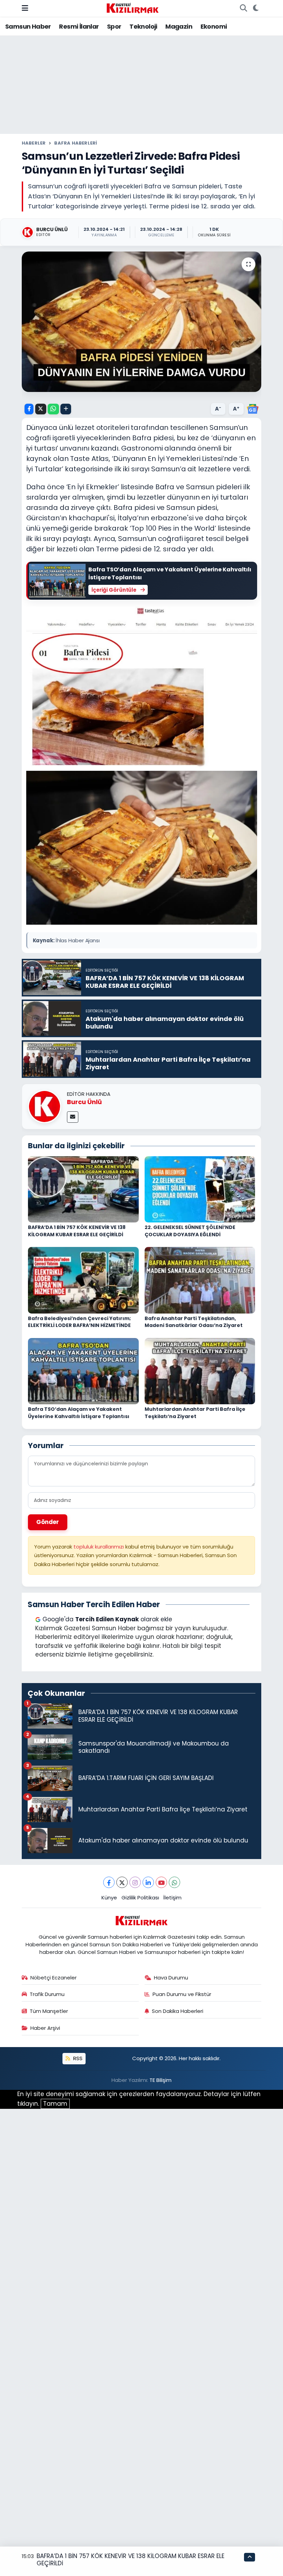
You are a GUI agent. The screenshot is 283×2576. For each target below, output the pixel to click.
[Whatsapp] (174, 1882)
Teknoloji (143, 26)
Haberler (34, 143)
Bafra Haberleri (76, 143)
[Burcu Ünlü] (45, 1106)
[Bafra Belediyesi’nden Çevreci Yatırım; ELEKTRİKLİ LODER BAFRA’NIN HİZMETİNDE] (83, 1280)
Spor (114, 26)
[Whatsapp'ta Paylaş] (53, 409)
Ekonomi (214, 26)
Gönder (48, 1522)
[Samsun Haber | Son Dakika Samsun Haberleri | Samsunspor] (133, 8)
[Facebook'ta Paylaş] (29, 409)
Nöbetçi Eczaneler (53, 1978)
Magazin (179, 26)
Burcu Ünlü (84, 1102)
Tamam (55, 2104)
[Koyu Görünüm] (256, 8)
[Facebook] (109, 1882)
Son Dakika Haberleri (178, 2011)
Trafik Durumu (47, 1994)
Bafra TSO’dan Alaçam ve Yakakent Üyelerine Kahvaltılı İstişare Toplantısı (79, 1413)
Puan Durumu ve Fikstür (182, 1994)
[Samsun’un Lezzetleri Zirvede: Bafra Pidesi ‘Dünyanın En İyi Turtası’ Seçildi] (142, 322)
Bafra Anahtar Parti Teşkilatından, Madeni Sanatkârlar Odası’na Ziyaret (194, 1322)
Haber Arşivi (45, 2028)
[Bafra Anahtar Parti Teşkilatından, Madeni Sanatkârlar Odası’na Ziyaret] (200, 1280)
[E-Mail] (73, 1117)
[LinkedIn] (148, 1882)
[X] (122, 1882)
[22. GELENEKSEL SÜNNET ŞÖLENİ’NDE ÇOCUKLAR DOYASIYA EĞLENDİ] (200, 1189)
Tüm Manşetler (49, 2011)
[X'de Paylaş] (41, 409)
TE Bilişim (160, 2080)
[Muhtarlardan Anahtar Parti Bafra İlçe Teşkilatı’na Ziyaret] (200, 1370)
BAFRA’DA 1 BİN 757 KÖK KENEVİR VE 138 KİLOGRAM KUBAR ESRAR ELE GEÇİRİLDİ (77, 1231)
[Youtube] (161, 1882)
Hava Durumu (171, 1978)
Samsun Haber (28, 26)
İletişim (172, 1897)
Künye (109, 1897)
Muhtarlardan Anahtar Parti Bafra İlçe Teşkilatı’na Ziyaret (195, 1413)
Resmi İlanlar (79, 26)
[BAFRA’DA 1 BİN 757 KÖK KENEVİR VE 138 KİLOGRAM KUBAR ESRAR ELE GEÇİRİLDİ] (83, 1189)
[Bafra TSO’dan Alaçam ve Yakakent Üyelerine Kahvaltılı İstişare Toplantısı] (83, 1370)
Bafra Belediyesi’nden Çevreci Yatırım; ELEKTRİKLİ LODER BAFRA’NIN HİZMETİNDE (79, 1322)
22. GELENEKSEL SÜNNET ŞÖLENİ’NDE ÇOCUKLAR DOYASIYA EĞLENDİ (190, 1231)
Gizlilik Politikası (140, 1897)
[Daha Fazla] (66, 409)
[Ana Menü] (25, 8)
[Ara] (243, 8)
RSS (77, 2058)
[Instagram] (135, 1882)
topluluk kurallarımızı (99, 1547)
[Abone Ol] (253, 409)
